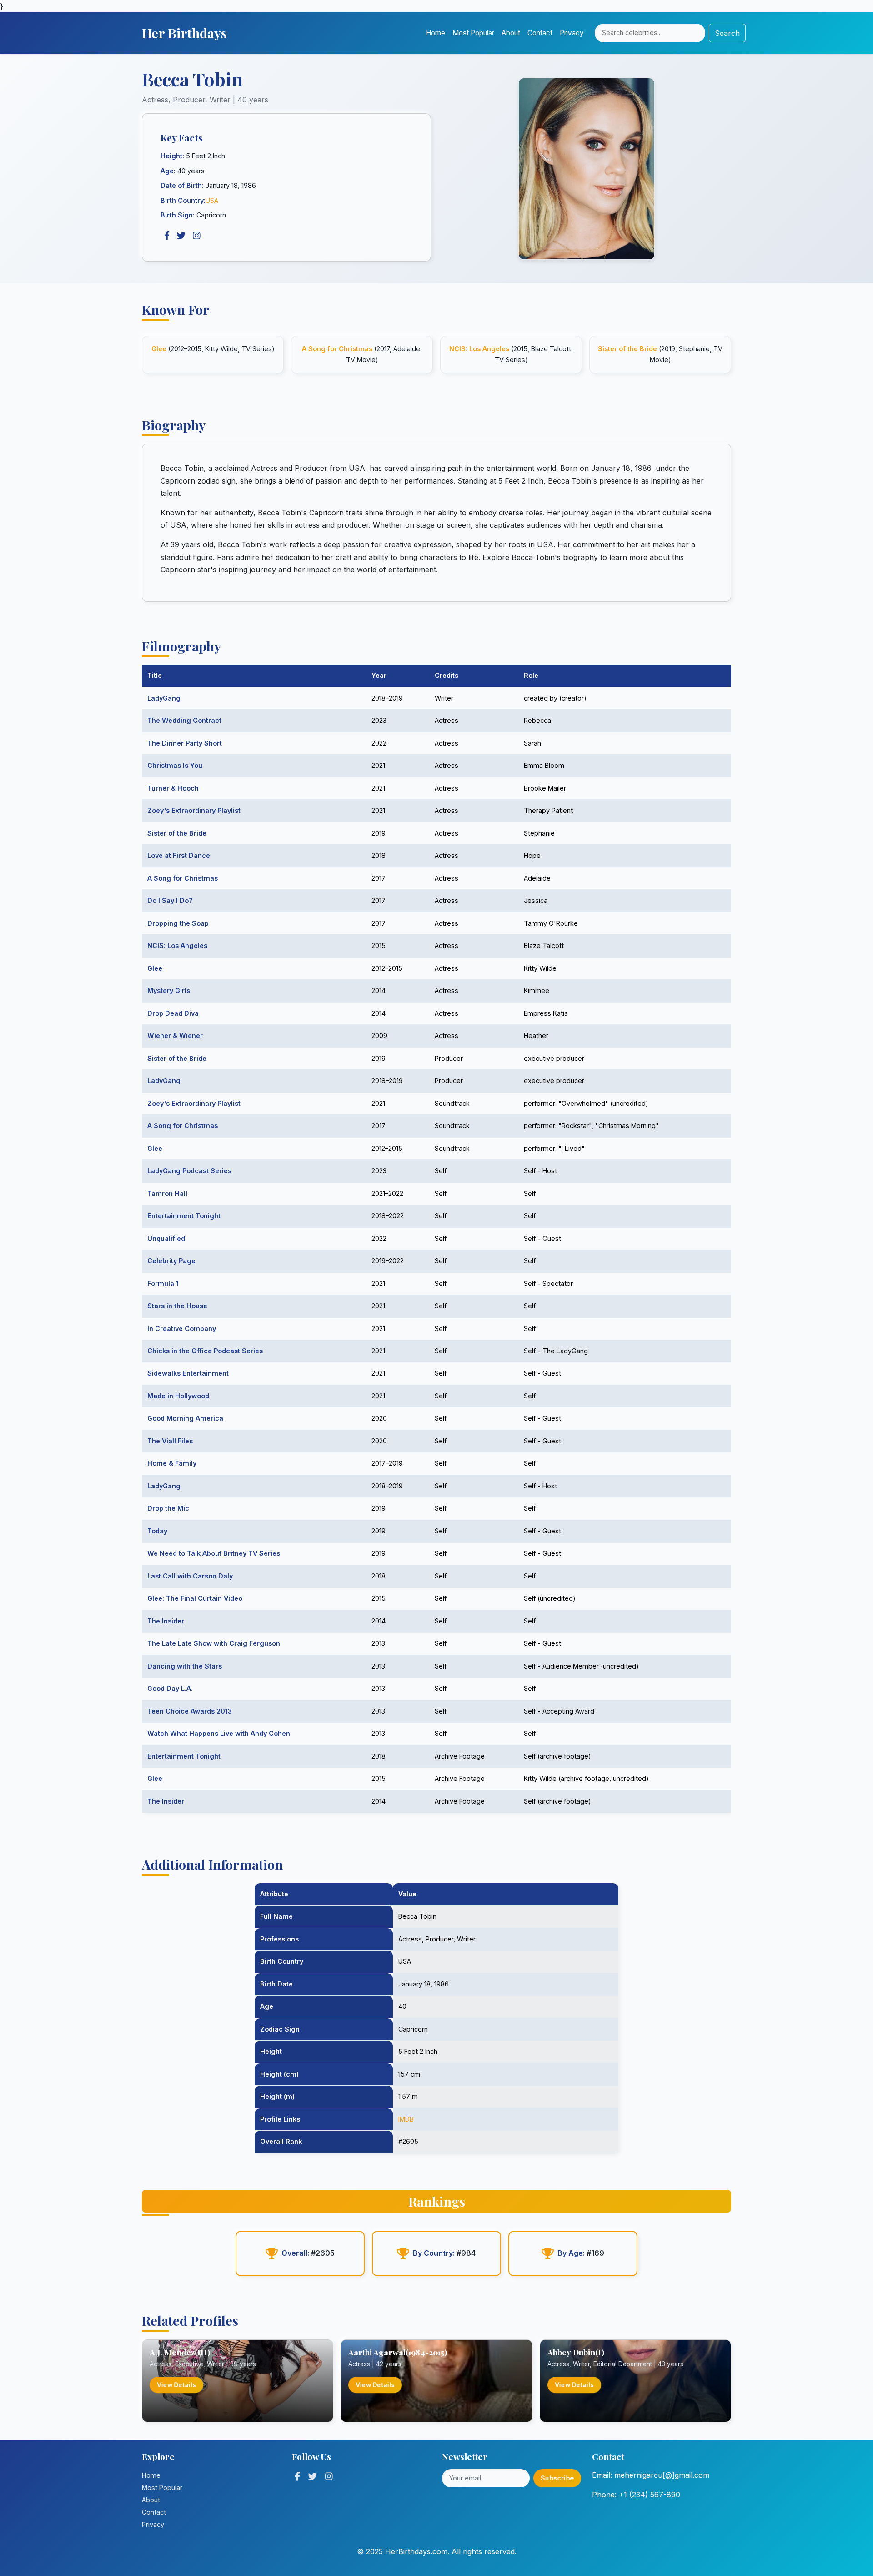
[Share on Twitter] (181, 236)
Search (727, 33)
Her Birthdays (184, 33)
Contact (540, 33)
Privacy (572, 33)
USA (212, 200)
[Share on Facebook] (167, 236)
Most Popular (473, 33)
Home (436, 33)
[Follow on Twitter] (313, 2476)
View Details (176, 2385)
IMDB (406, 2119)
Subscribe (557, 2478)
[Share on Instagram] (197, 236)
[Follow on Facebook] (297, 2476)
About (511, 33)
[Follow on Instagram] (329, 2476)
